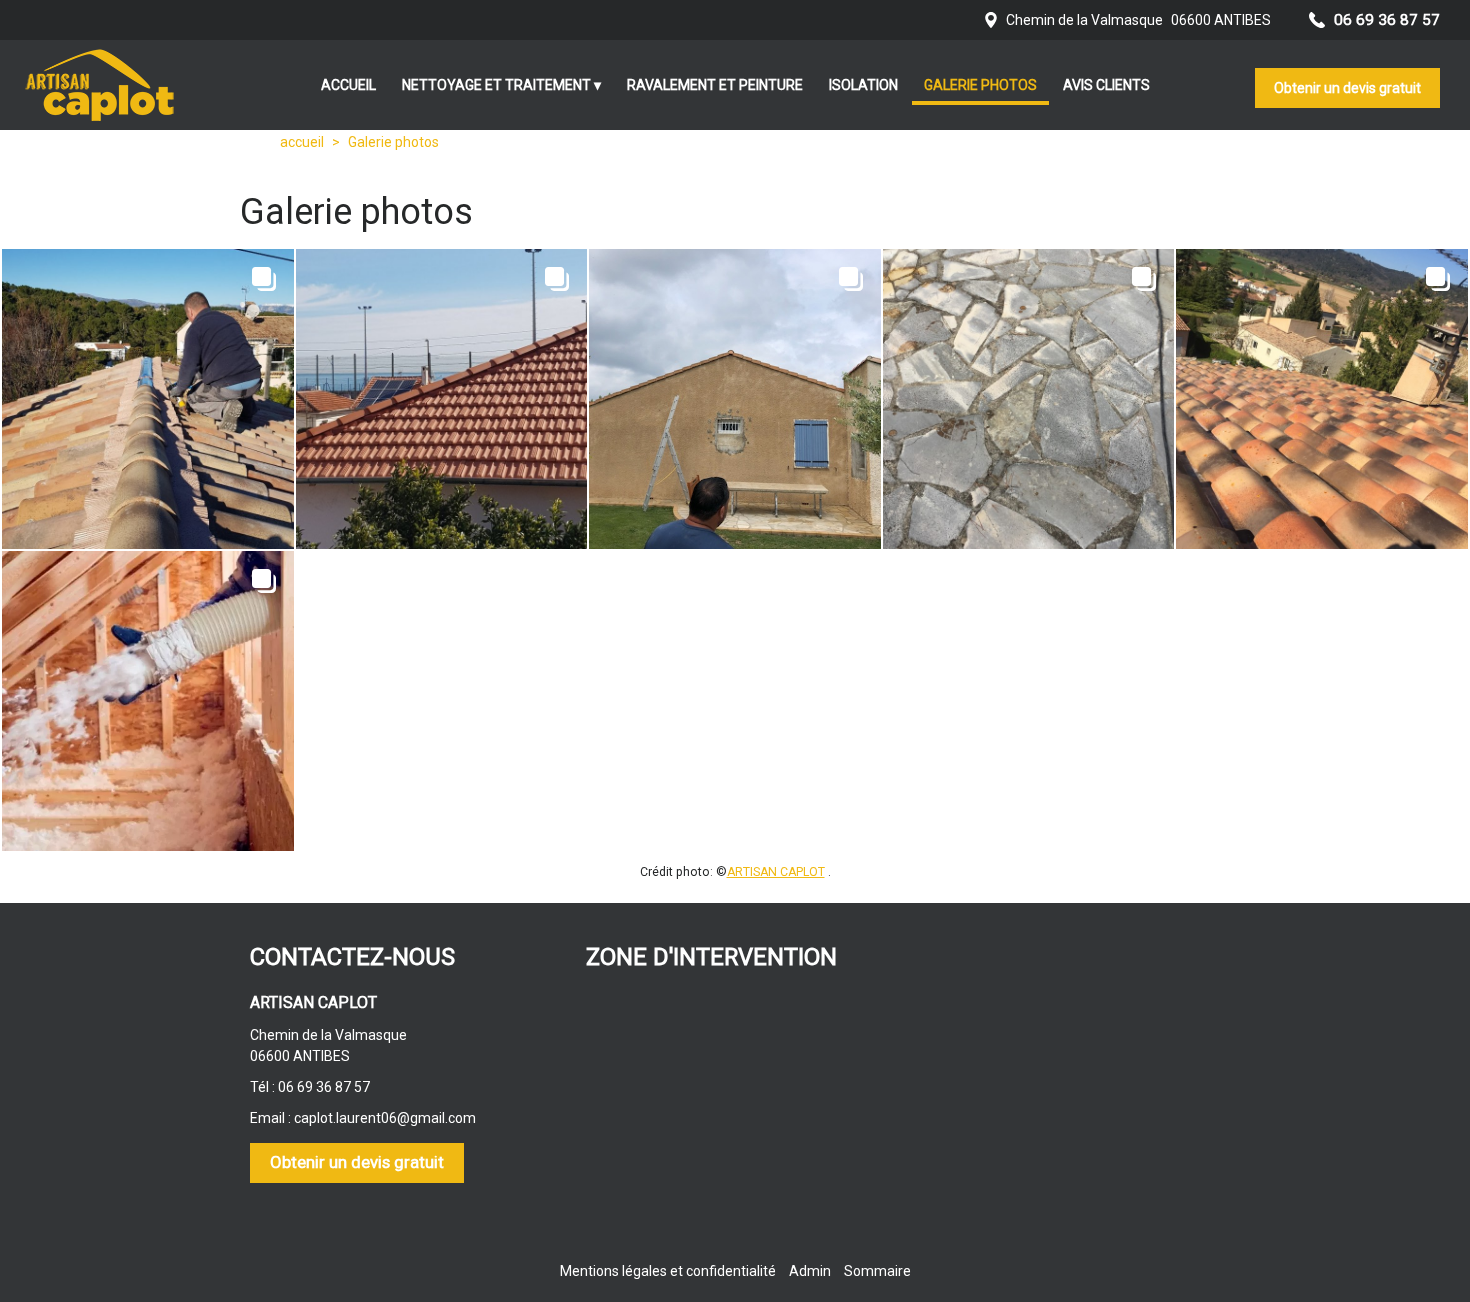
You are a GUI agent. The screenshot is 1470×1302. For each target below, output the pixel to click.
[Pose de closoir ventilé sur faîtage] (148, 399)
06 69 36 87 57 (324, 1087)
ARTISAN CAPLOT (776, 872)
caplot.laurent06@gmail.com (385, 1118)
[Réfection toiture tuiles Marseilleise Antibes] (442, 399)
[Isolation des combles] (148, 701)
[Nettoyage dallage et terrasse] (1029, 399)
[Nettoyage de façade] (735, 399)
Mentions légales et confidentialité (668, 1271)
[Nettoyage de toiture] (1322, 399)
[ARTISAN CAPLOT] (100, 85)
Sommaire (877, 1271)
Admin (810, 1271)
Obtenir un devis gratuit (1347, 88)
